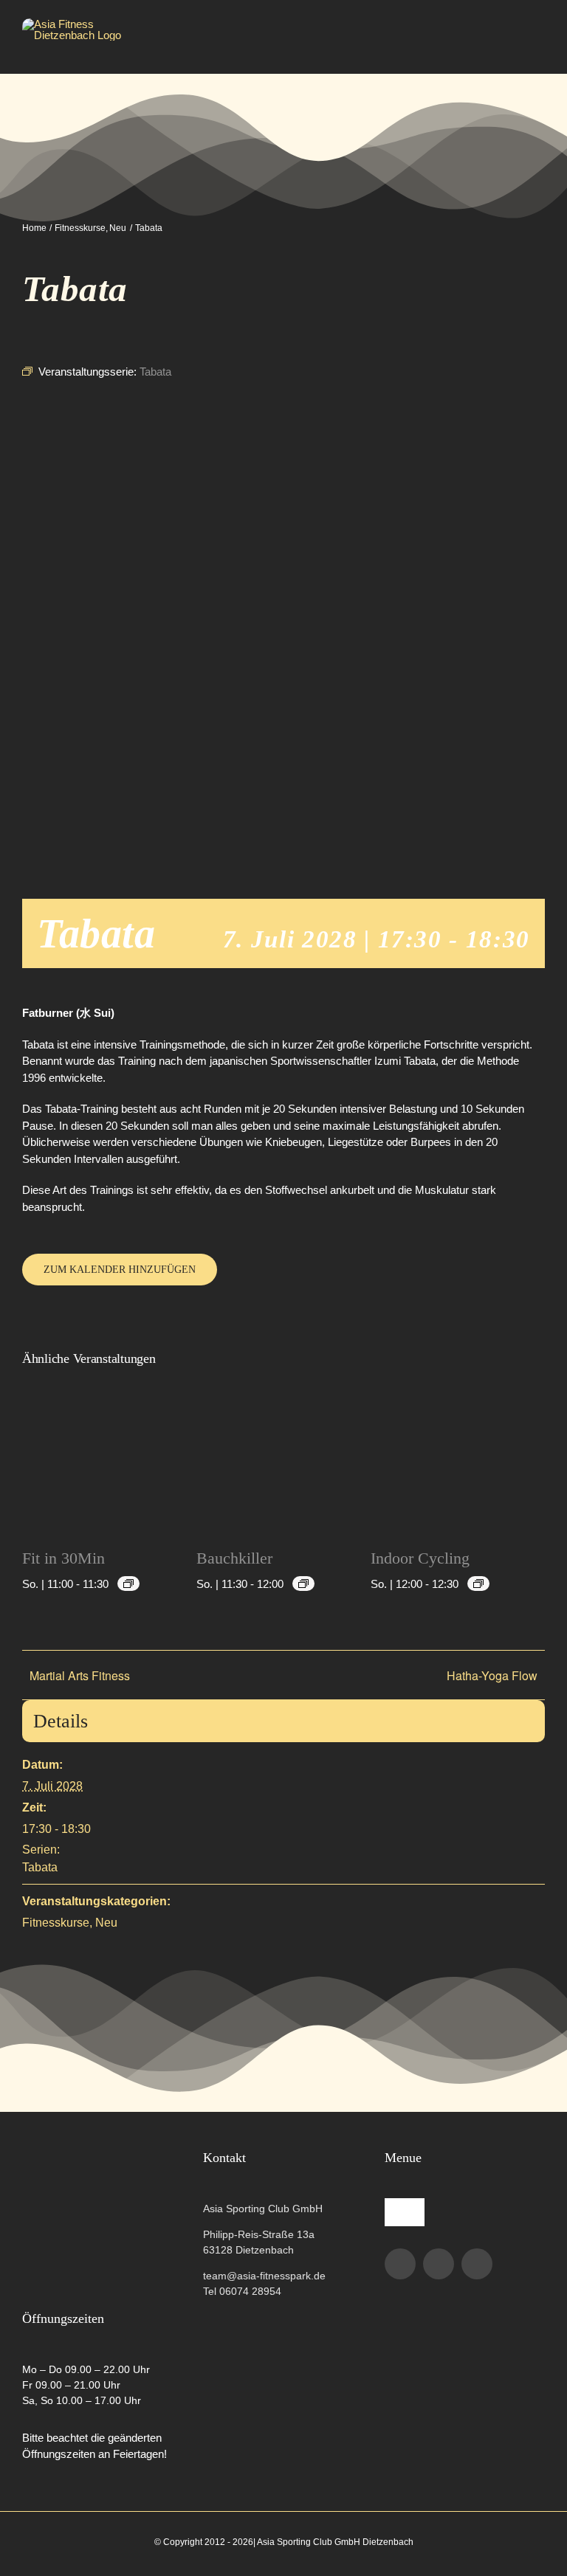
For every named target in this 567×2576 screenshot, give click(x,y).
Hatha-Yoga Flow (492, 1675)
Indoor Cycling (420, 1558)
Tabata (40, 1867)
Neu (106, 1923)
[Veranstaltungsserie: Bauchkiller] (303, 1584)
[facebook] (400, 2264)
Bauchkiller (234, 1558)
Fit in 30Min (63, 1558)
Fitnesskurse (56, 1923)
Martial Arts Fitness (80, 1675)
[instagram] (439, 2264)
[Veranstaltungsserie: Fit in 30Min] (128, 1584)
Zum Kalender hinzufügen (120, 1270)
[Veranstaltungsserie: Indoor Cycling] (478, 1584)
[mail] (477, 2264)
